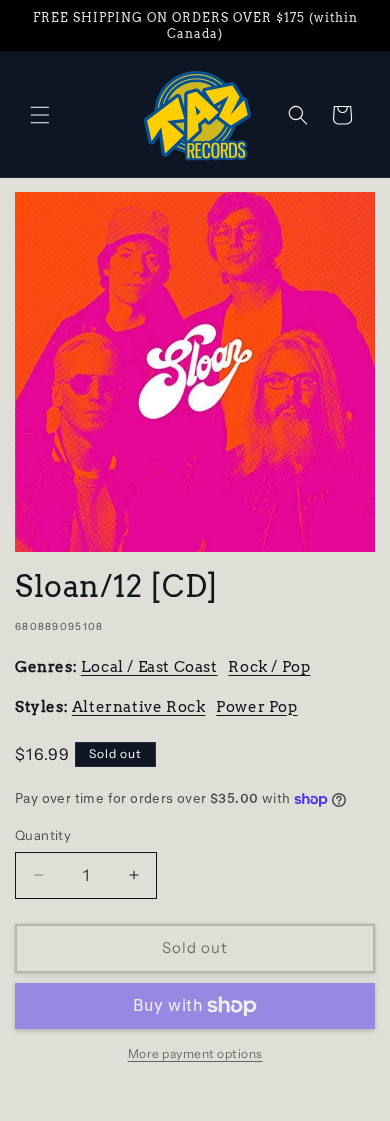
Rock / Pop (269, 667)
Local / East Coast (149, 667)
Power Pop (256, 707)
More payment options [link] (195, 1053)
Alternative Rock (139, 707)
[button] (40, 115)
